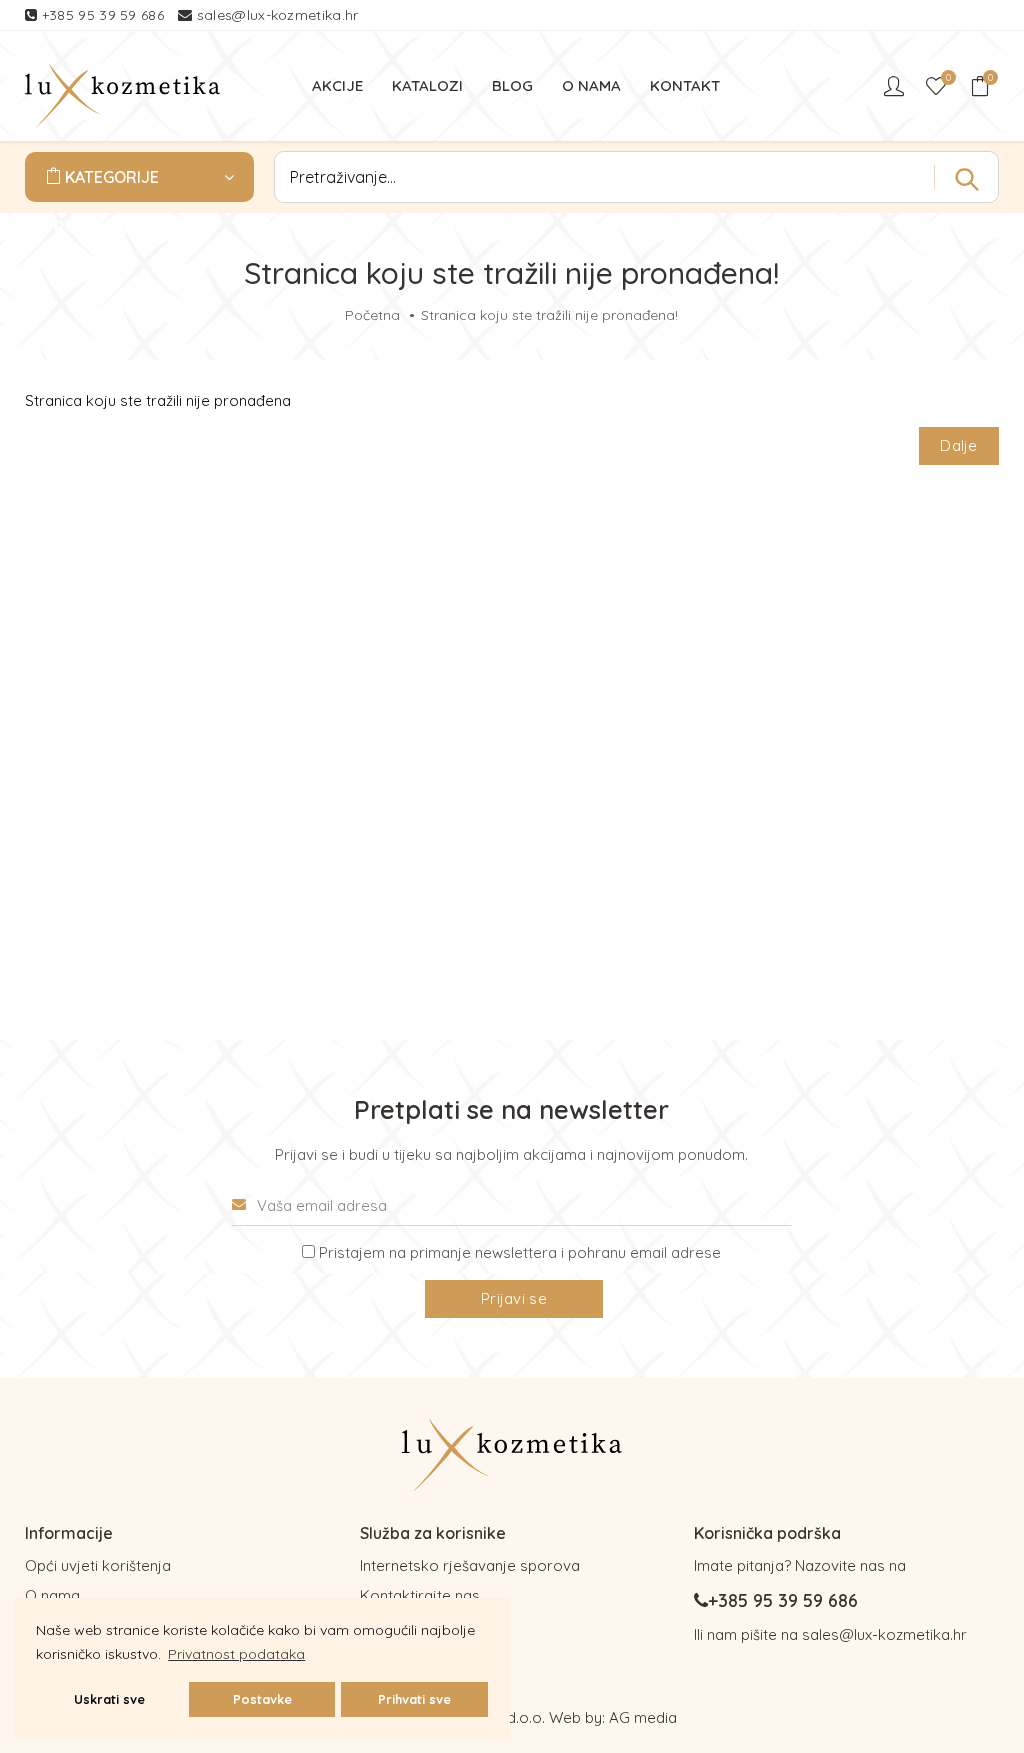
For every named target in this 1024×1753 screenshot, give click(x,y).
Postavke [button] (262, 1699)
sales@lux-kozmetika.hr (278, 15)
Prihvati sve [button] (414, 1699)
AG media (643, 1717)
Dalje (959, 445)
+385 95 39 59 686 (105, 15)
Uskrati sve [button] (109, 1699)
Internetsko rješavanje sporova (470, 1565)
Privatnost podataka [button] (236, 1654)
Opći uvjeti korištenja (98, 1565)
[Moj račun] (896, 86)
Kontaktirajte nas (420, 1595)
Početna (372, 315)
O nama (52, 1595)
